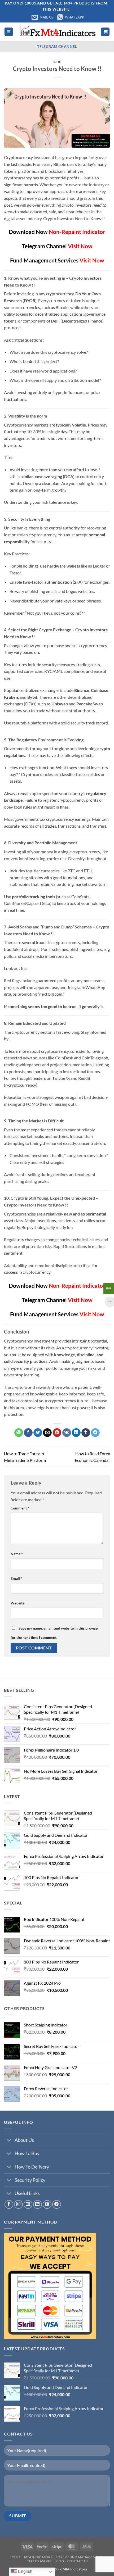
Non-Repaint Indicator (77, 232)
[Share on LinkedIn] (76, 1433)
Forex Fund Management (79, 2557)
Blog (57, 62)
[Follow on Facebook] (9, 2204)
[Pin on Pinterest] (57, 1433)
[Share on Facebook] (28, 1433)
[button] (9, 32)
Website (17, 1603)
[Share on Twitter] (38, 1433)
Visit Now (80, 246)
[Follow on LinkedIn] (38, 2204)
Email (16, 1578)
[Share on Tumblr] (86, 1433)
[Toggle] (9, 2141)
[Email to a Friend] (47, 1433)
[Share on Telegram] (95, 1433)
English (25, 2571)
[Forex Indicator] (57, 32)
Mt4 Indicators (38, 2557)
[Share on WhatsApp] (19, 1433)
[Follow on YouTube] (47, 2204)
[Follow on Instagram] (18, 2204)
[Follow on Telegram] (57, 2204)
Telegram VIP (39, 2561)
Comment (20, 1508)
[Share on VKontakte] (67, 1433)
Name (17, 1554)
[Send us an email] (28, 2204)
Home (16, 2557)
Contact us (78, 2561)
